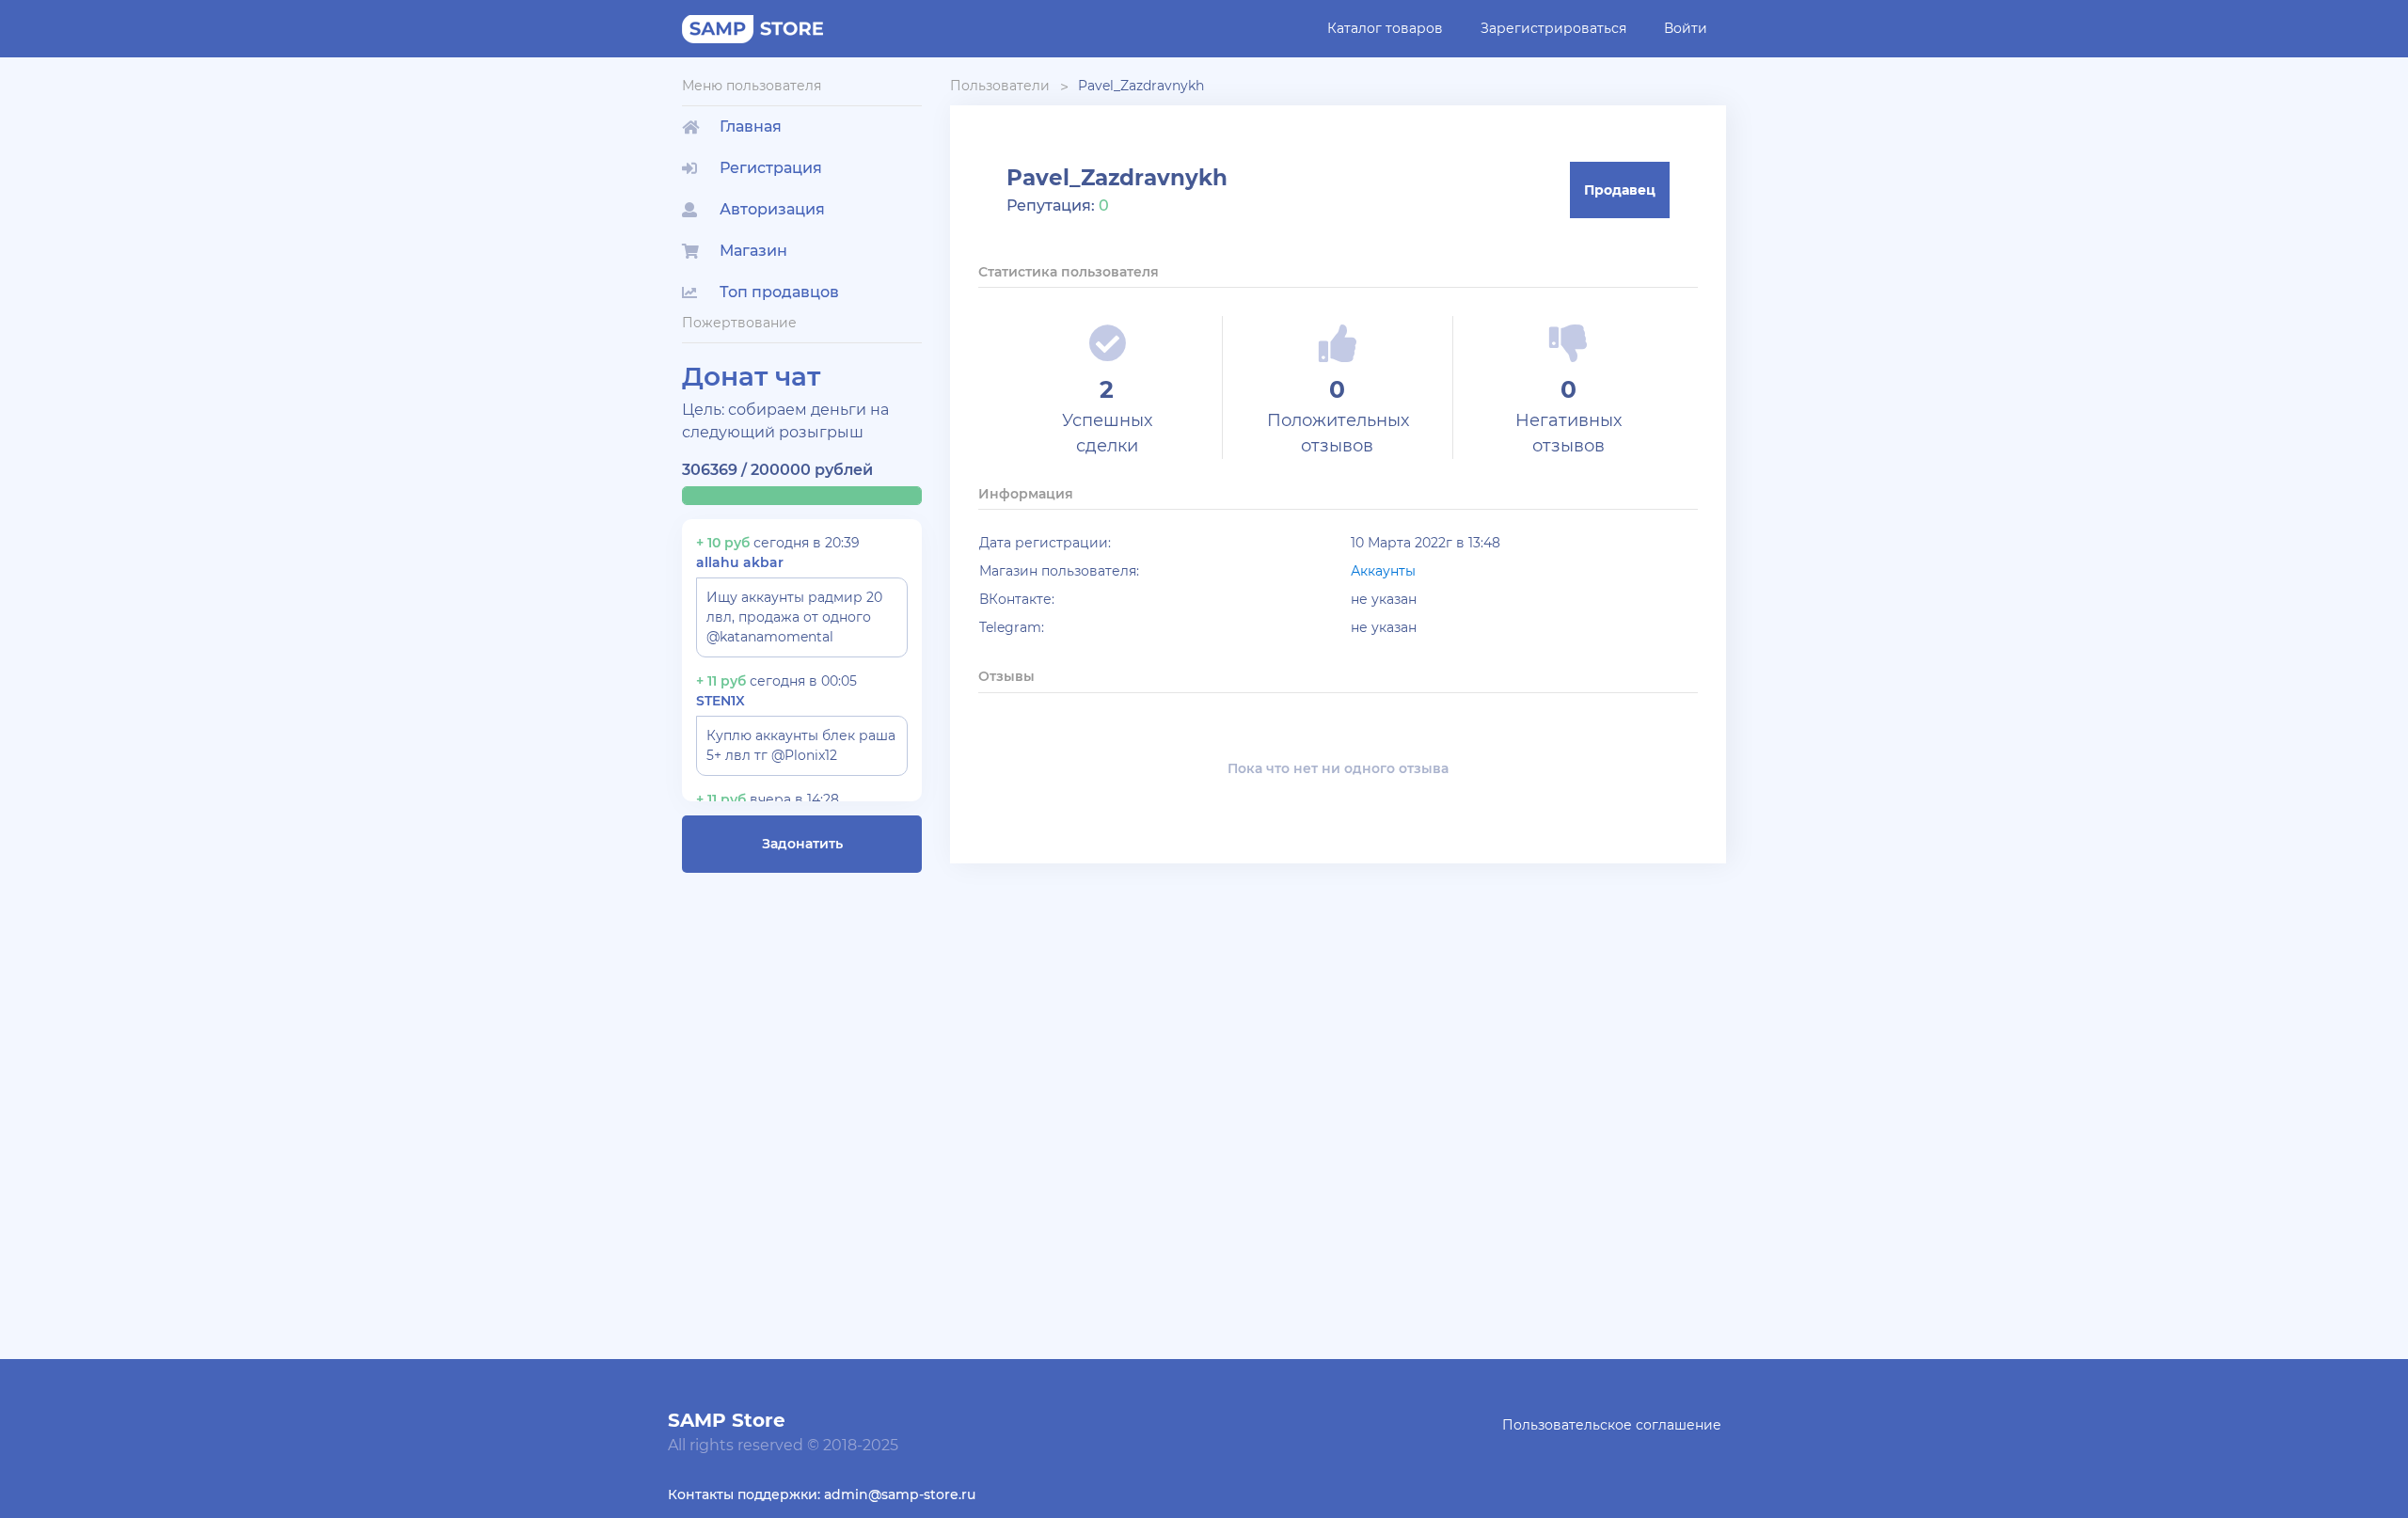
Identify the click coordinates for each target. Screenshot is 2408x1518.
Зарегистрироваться (1553, 28)
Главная (751, 126)
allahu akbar (740, 562)
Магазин (753, 251)
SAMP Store (727, 1420)
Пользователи (1000, 86)
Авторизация (772, 209)
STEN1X (721, 701)
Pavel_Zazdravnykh (1141, 86)
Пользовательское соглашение (1612, 1425)
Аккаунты (1383, 571)
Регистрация (771, 168)
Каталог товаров (1385, 28)
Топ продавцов (779, 292)
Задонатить (802, 844)
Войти (1686, 28)
